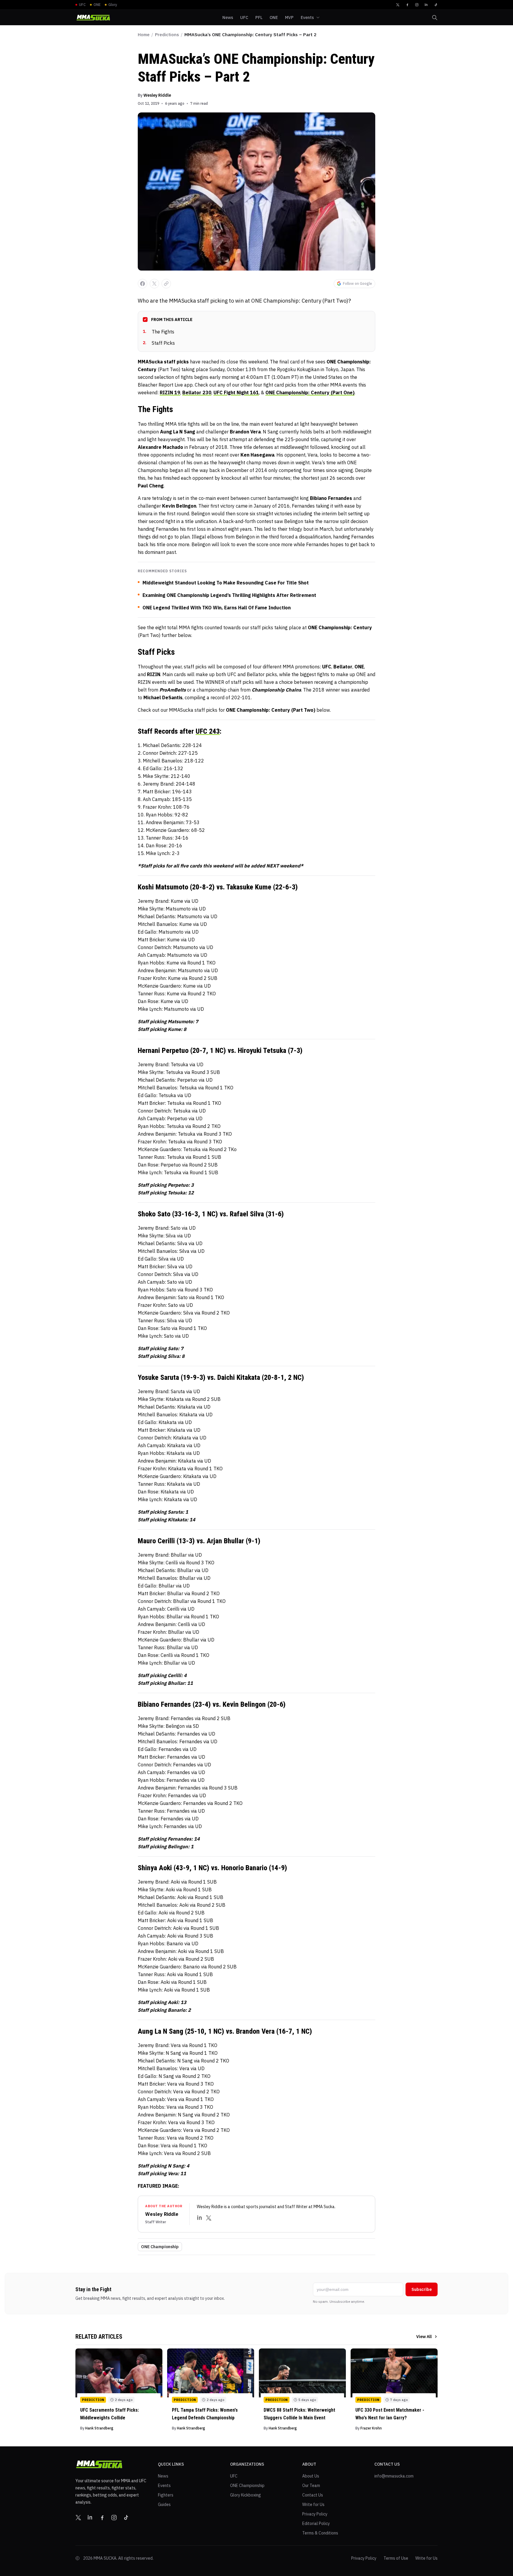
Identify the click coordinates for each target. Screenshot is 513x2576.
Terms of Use (396, 2558)
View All (424, 2337)
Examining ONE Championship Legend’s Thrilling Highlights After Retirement (229, 595)
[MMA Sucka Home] (93, 18)
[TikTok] (436, 5)
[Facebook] (407, 5)
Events (164, 2486)
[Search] (435, 18)
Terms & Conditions (320, 2533)
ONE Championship (160, 2247)
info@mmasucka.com (394, 2476)
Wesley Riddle (157, 95)
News (163, 2476)
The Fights (159, 332)
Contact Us (313, 2495)
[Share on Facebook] (142, 284)
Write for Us (313, 2505)
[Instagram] (417, 5)
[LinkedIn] (426, 5)
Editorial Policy (316, 2523)
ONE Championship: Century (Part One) (310, 392)
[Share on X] (154, 284)
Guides (164, 2505)
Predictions (167, 35)
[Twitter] (398, 5)
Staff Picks (159, 343)
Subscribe (422, 2289)
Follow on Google (357, 283)
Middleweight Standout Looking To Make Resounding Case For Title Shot (226, 583)
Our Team (311, 2486)
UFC (234, 2476)
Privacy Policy (315, 2514)
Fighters (166, 2495)
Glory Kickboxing (246, 2495)
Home (144, 35)
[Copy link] (166, 284)
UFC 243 (208, 731)
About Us (311, 2476)
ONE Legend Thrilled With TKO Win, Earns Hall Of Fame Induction (217, 608)
